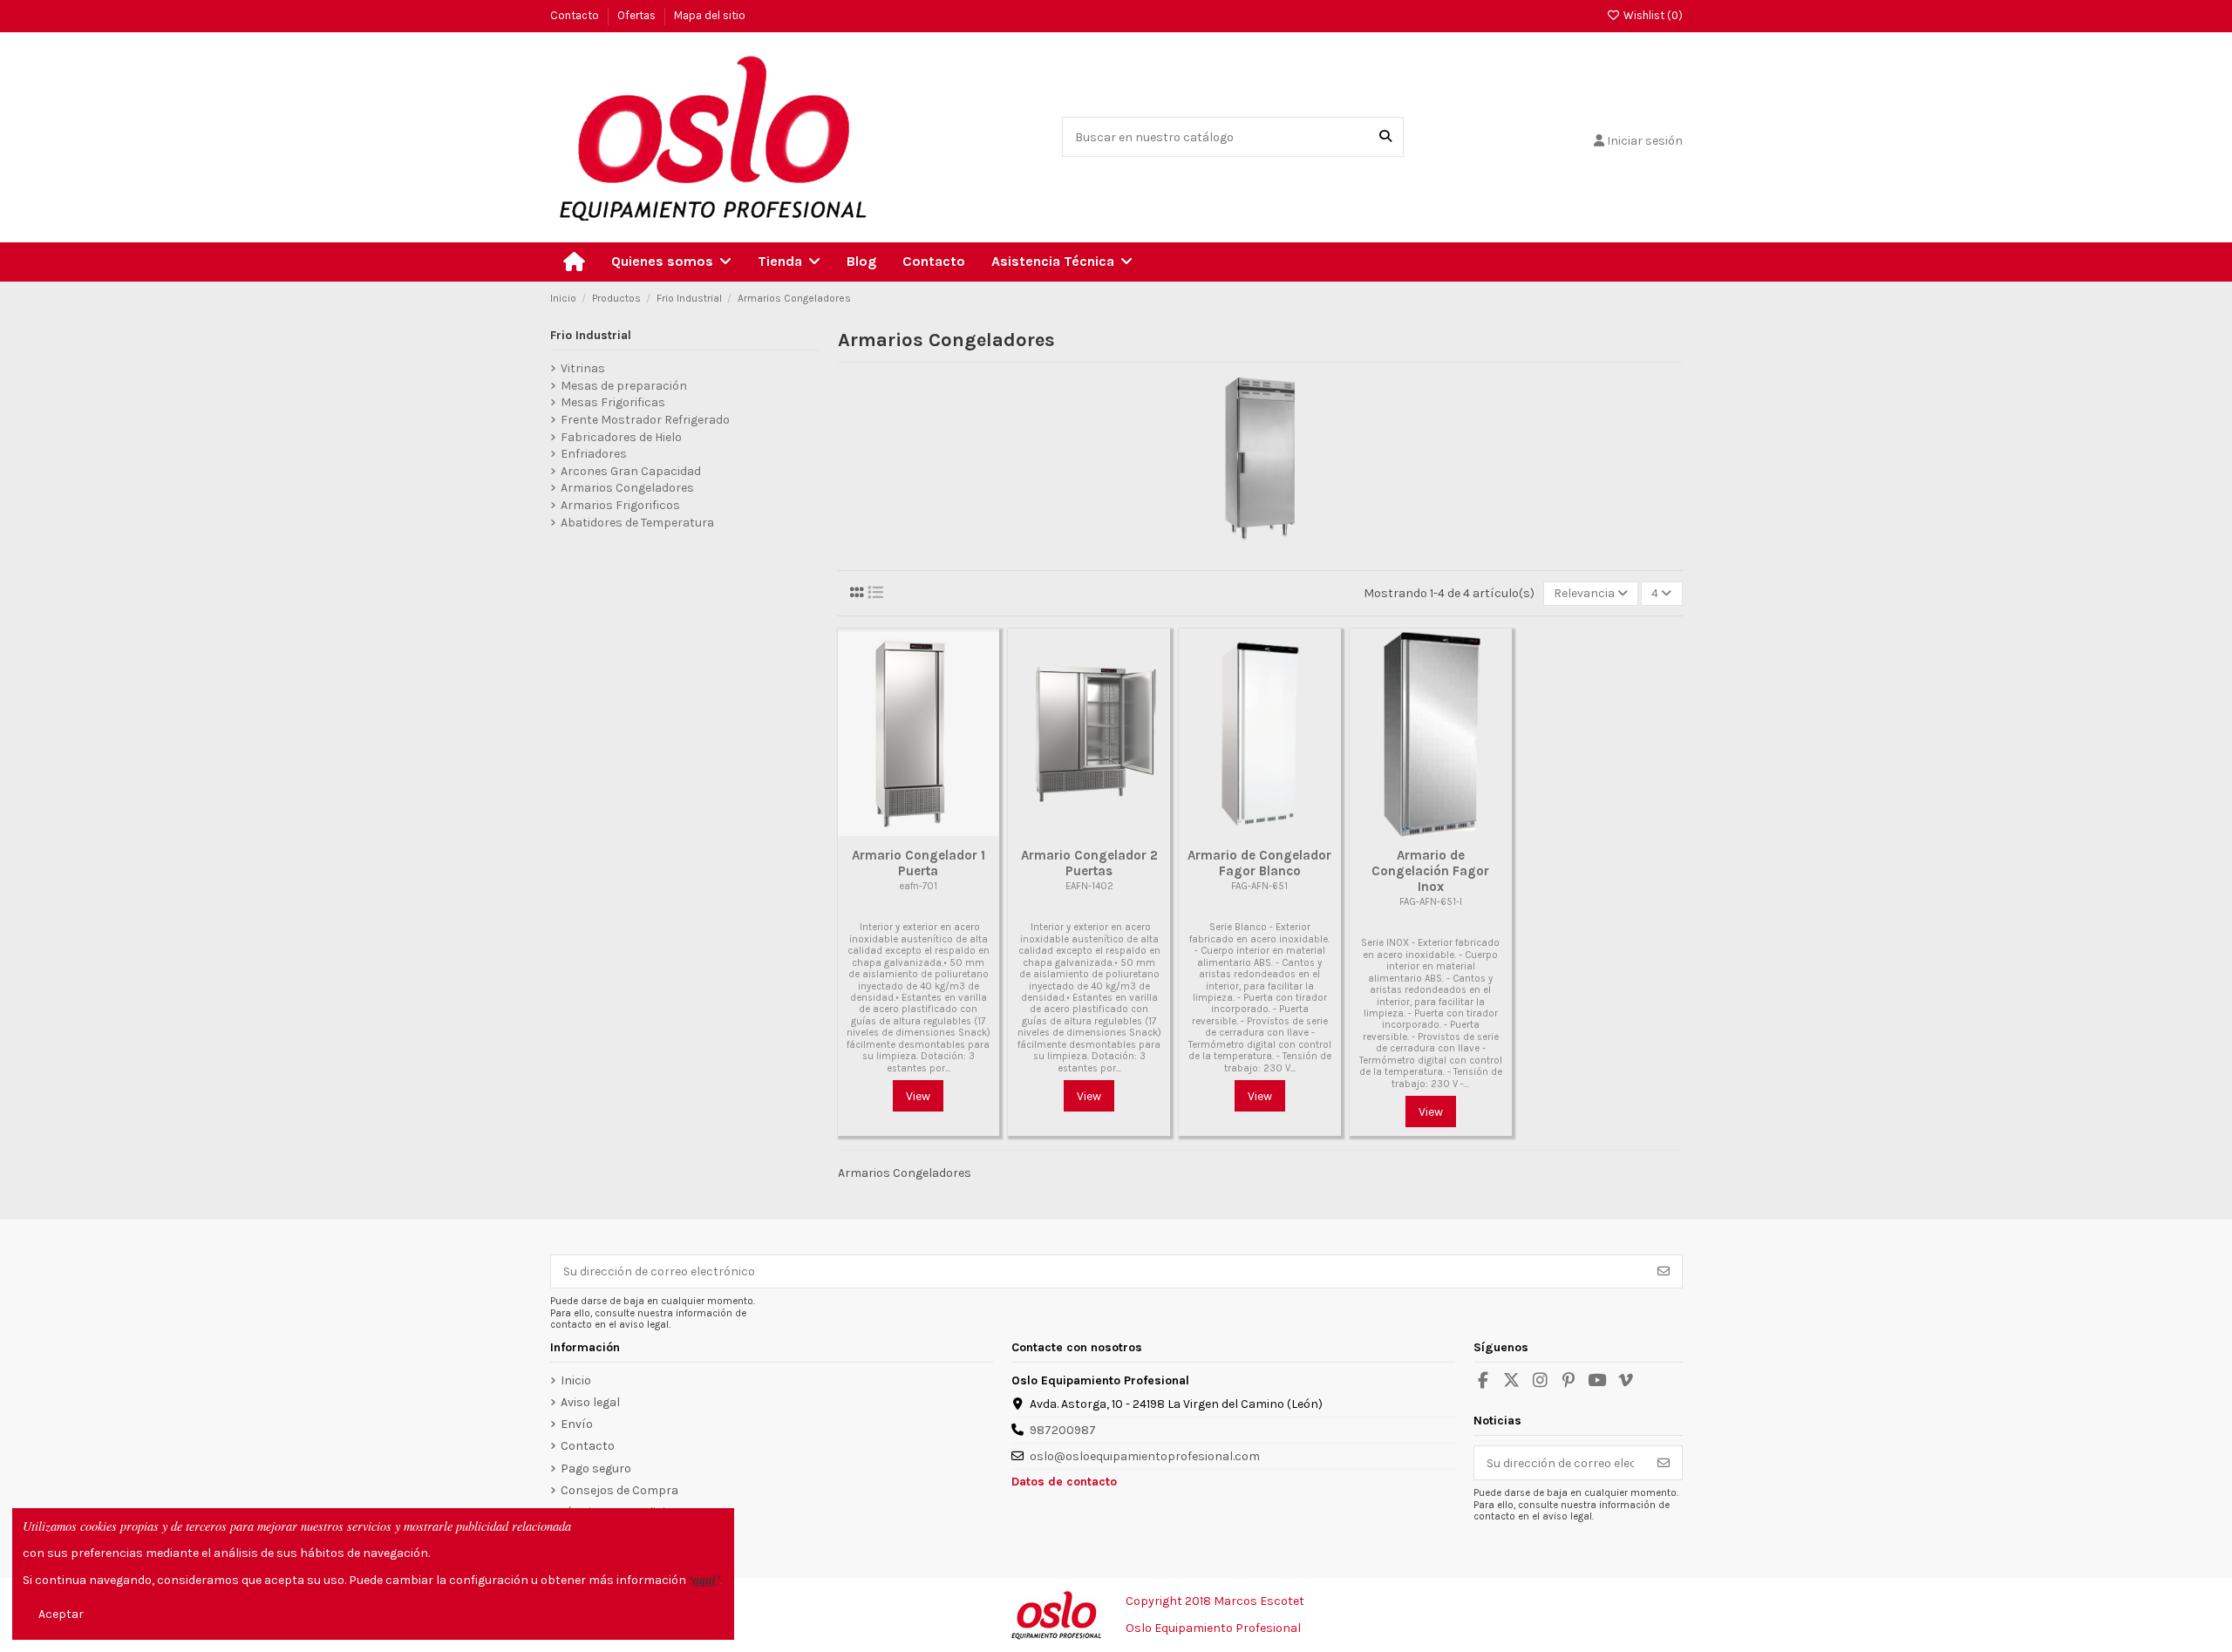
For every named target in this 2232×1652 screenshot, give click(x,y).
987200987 (1063, 1430)
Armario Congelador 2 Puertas (1089, 863)
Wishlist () (1651, 15)
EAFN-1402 (1089, 886)
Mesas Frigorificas (613, 402)
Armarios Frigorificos (620, 505)
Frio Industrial (591, 335)
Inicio (576, 1380)
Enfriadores (594, 454)
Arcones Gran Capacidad (631, 471)
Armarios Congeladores (627, 488)
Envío (577, 1424)
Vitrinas (583, 368)
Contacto (576, 15)
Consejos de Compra (619, 1490)
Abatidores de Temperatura (637, 523)
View (918, 1096)
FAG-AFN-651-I (1431, 902)
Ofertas (638, 15)
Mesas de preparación (624, 386)
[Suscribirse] (1664, 1272)
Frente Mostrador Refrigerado (645, 420)
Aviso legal (590, 1402)
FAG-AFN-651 (1259, 886)
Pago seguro (596, 1468)
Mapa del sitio (710, 15)
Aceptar (61, 1614)
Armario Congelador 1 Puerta (919, 863)
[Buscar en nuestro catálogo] (1385, 136)
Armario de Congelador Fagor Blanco (1259, 863)
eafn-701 (918, 886)
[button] (671, 262)
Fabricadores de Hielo (621, 437)
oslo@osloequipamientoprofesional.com (1145, 1456)
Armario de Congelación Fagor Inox (1430, 871)
